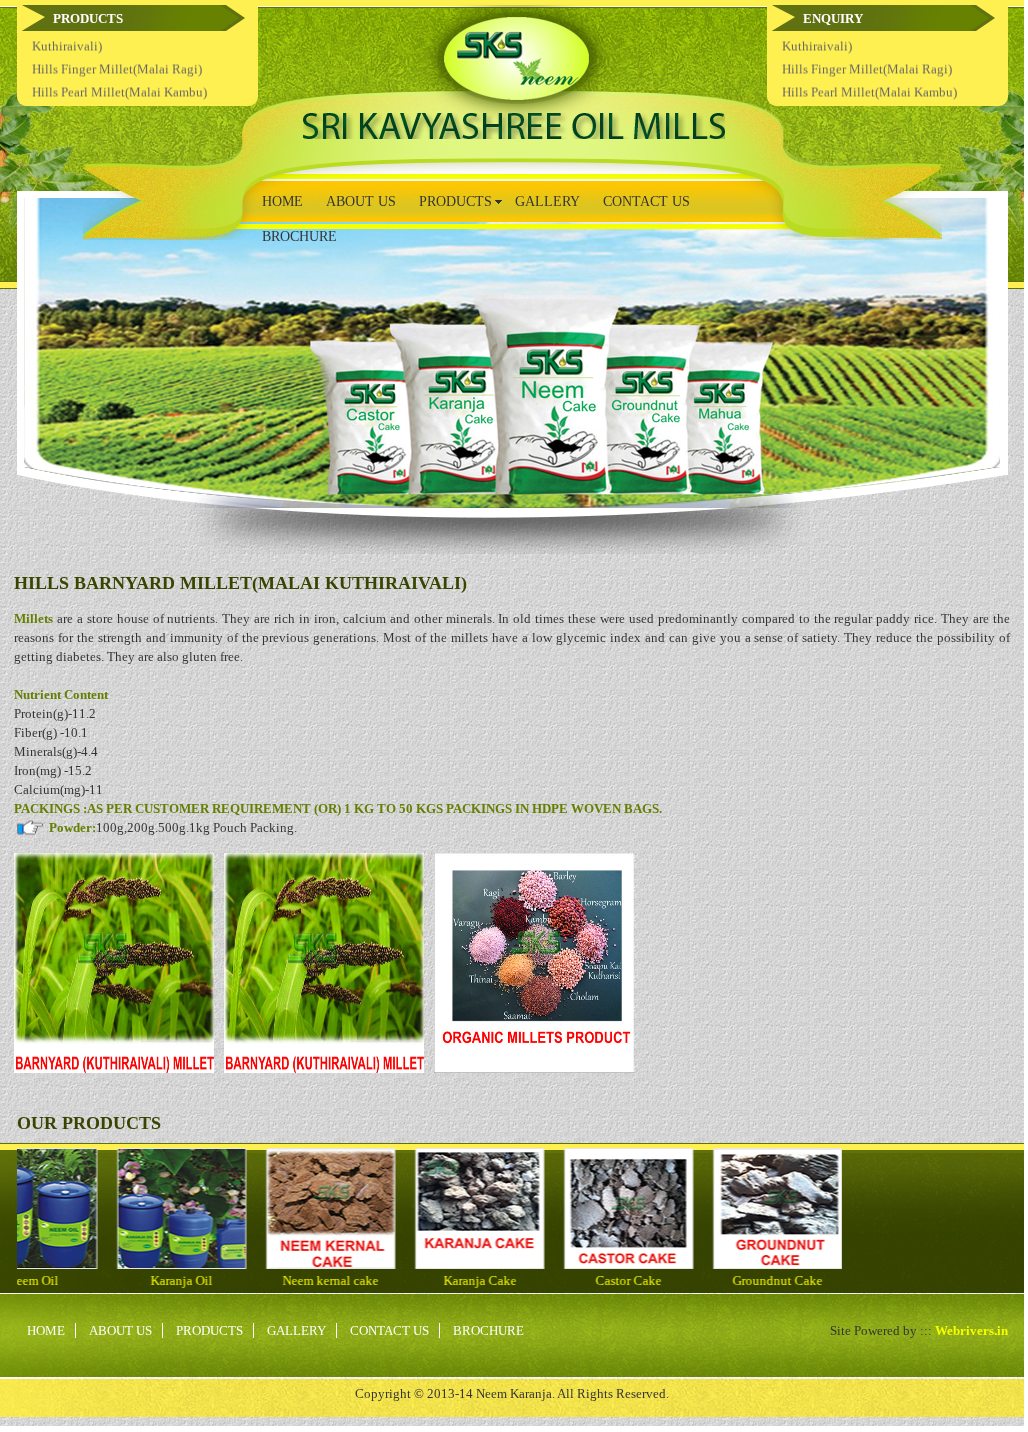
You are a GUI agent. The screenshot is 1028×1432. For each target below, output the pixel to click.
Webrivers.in (971, 1330)
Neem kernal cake (384, 1280)
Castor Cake (682, 1280)
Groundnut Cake (831, 1280)
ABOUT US (361, 201)
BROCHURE (299, 236)
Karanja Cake (533, 1280)
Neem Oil (86, 1280)
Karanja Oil (235, 1280)
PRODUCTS (209, 1330)
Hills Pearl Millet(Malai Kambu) (119, 38)
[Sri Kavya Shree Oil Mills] (514, 134)
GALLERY (547, 201)
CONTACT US (646, 201)
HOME (282, 201)
